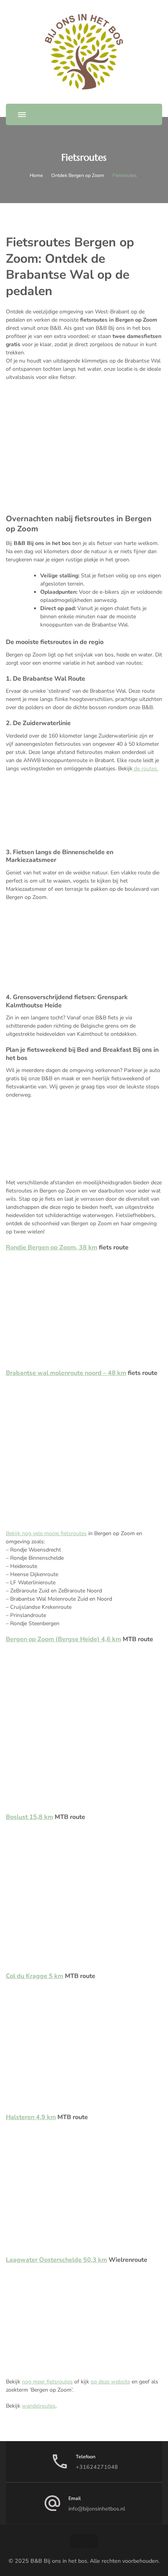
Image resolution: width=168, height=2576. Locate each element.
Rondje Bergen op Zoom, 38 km (52, 1247)
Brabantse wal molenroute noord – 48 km (66, 1373)
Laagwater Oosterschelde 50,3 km (56, 2260)
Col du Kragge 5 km (35, 1976)
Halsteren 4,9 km (31, 2117)
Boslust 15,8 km (29, 1817)
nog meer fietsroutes (47, 2382)
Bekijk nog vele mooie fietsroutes (46, 1533)
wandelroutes (39, 2406)
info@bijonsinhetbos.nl (97, 2509)
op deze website (110, 2382)
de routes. (145, 769)
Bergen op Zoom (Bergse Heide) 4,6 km (63, 1639)
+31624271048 (97, 2467)
